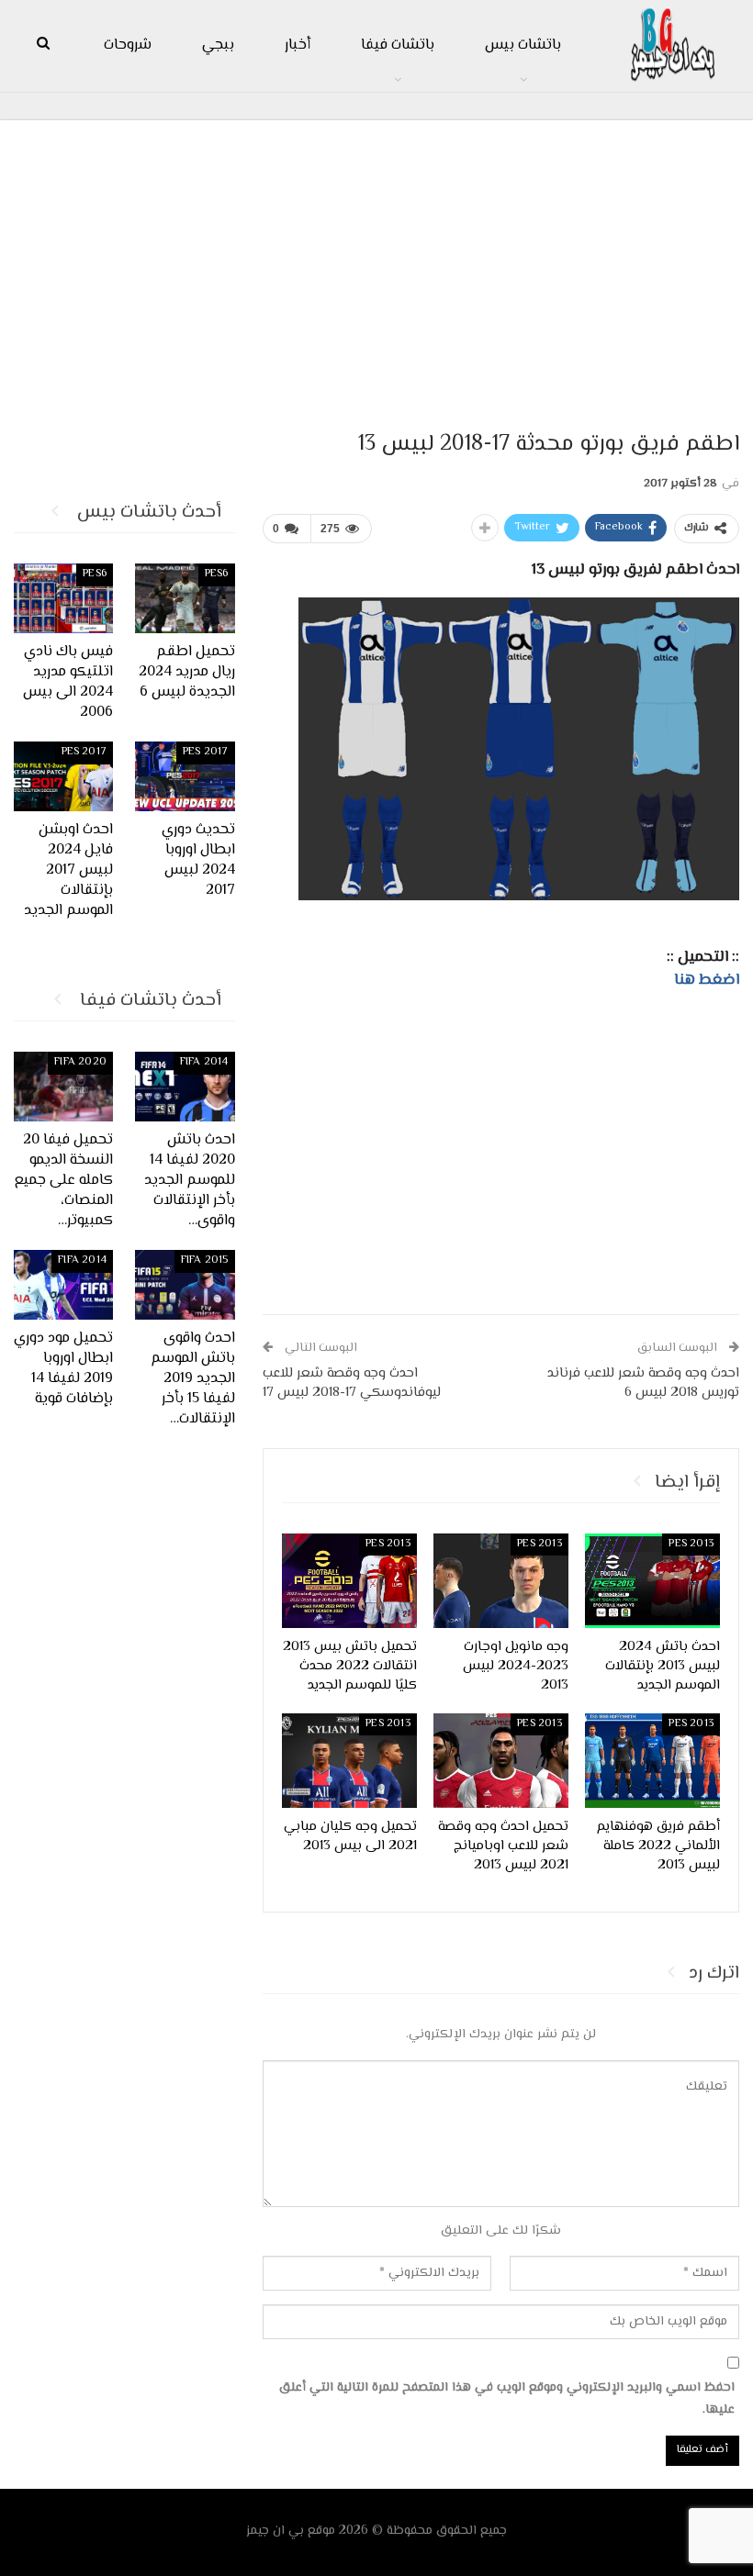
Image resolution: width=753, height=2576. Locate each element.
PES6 (217, 574)
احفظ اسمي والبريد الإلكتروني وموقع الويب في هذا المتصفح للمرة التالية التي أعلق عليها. (507, 2399)
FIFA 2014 (204, 1062)
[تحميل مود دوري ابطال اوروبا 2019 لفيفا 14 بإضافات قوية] (64, 1285)
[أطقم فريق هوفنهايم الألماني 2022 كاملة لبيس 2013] (652, 1761)
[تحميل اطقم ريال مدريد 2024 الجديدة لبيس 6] (185, 598)
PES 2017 (206, 752)
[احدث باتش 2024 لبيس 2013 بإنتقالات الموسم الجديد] (652, 1581)
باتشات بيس (523, 45)
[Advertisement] (376, 267)
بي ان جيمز (275, 2531)
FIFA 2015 (205, 1260)
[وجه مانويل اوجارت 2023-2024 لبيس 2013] (501, 1581)
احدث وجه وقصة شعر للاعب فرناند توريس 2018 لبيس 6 (643, 1383)
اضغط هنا (707, 980)
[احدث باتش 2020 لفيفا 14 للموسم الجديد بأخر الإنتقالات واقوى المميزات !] (185, 1087)
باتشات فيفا (398, 45)
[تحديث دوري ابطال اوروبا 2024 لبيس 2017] (185, 776)
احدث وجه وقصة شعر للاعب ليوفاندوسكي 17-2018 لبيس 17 (352, 1383)
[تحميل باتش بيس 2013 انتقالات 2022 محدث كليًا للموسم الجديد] (349, 1581)
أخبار (298, 45)
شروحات (128, 45)
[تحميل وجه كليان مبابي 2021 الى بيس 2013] (349, 1761)
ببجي (218, 45)
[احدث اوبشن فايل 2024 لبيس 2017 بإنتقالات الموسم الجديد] (64, 776)
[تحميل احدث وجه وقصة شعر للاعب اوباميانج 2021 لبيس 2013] (501, 1761)
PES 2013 (691, 1544)
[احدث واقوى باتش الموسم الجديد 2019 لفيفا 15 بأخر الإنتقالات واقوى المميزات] (185, 1285)
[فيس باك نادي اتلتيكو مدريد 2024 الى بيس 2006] (64, 598)
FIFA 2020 (80, 1062)
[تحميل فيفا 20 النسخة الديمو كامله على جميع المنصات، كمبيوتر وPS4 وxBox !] (64, 1087)
